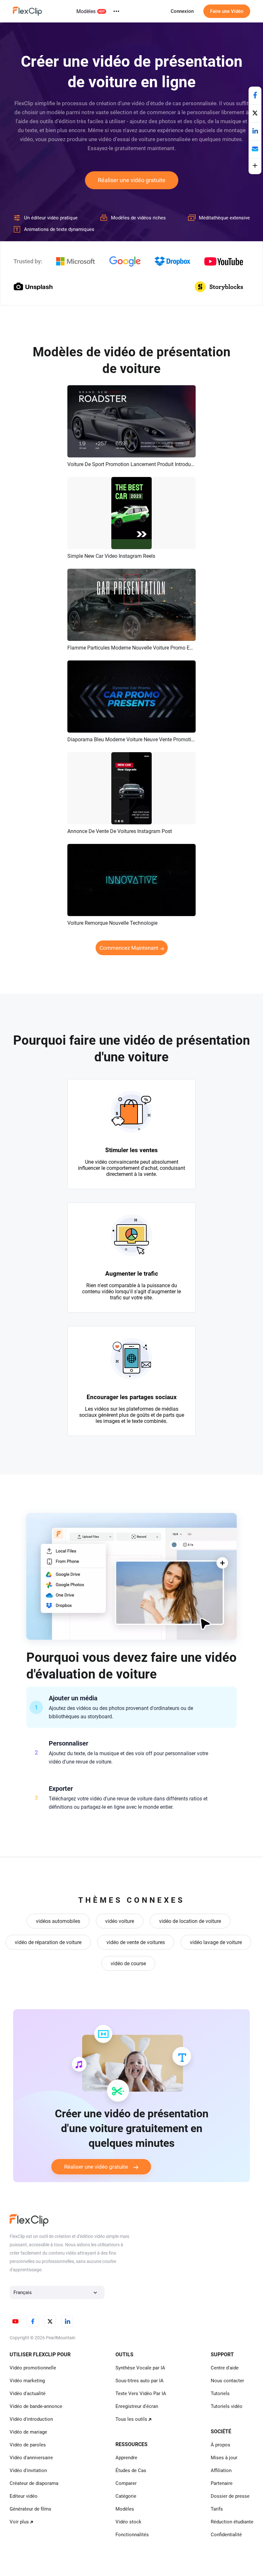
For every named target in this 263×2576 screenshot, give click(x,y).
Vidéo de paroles (28, 2445)
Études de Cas (131, 2470)
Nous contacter (227, 2381)
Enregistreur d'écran (137, 2406)
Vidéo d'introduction (31, 2419)
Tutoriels (220, 2393)
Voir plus (19, 2522)
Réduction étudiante (232, 2522)
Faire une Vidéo (227, 11)
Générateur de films (30, 2509)
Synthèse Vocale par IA (140, 2368)
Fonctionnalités (132, 2535)
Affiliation (221, 2470)
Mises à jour (224, 2458)
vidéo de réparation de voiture (48, 1942)
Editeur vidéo (24, 2496)
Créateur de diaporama (34, 2483)
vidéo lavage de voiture (216, 1942)
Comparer (126, 2483)
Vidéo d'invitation (28, 2470)
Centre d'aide (225, 2368)
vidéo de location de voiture (190, 1921)
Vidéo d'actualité (28, 2393)
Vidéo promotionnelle (33, 2368)
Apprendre (126, 2458)
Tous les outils (131, 2419)
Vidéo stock (128, 2522)
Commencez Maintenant (129, 948)
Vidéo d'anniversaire (31, 2458)
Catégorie (126, 2496)
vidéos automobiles (58, 1921)
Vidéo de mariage (28, 2432)
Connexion (182, 11)
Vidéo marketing (27, 2381)
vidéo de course (128, 1964)
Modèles (86, 11)
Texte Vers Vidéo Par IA (141, 2393)
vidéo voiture (120, 1921)
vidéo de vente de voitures (136, 1942)
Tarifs (217, 2509)
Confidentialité (226, 2535)
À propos (221, 2445)
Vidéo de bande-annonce (36, 2406)
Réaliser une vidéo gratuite (132, 180)
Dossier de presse (230, 2496)
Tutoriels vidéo (227, 2406)
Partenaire (222, 2483)
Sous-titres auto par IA (140, 2381)
